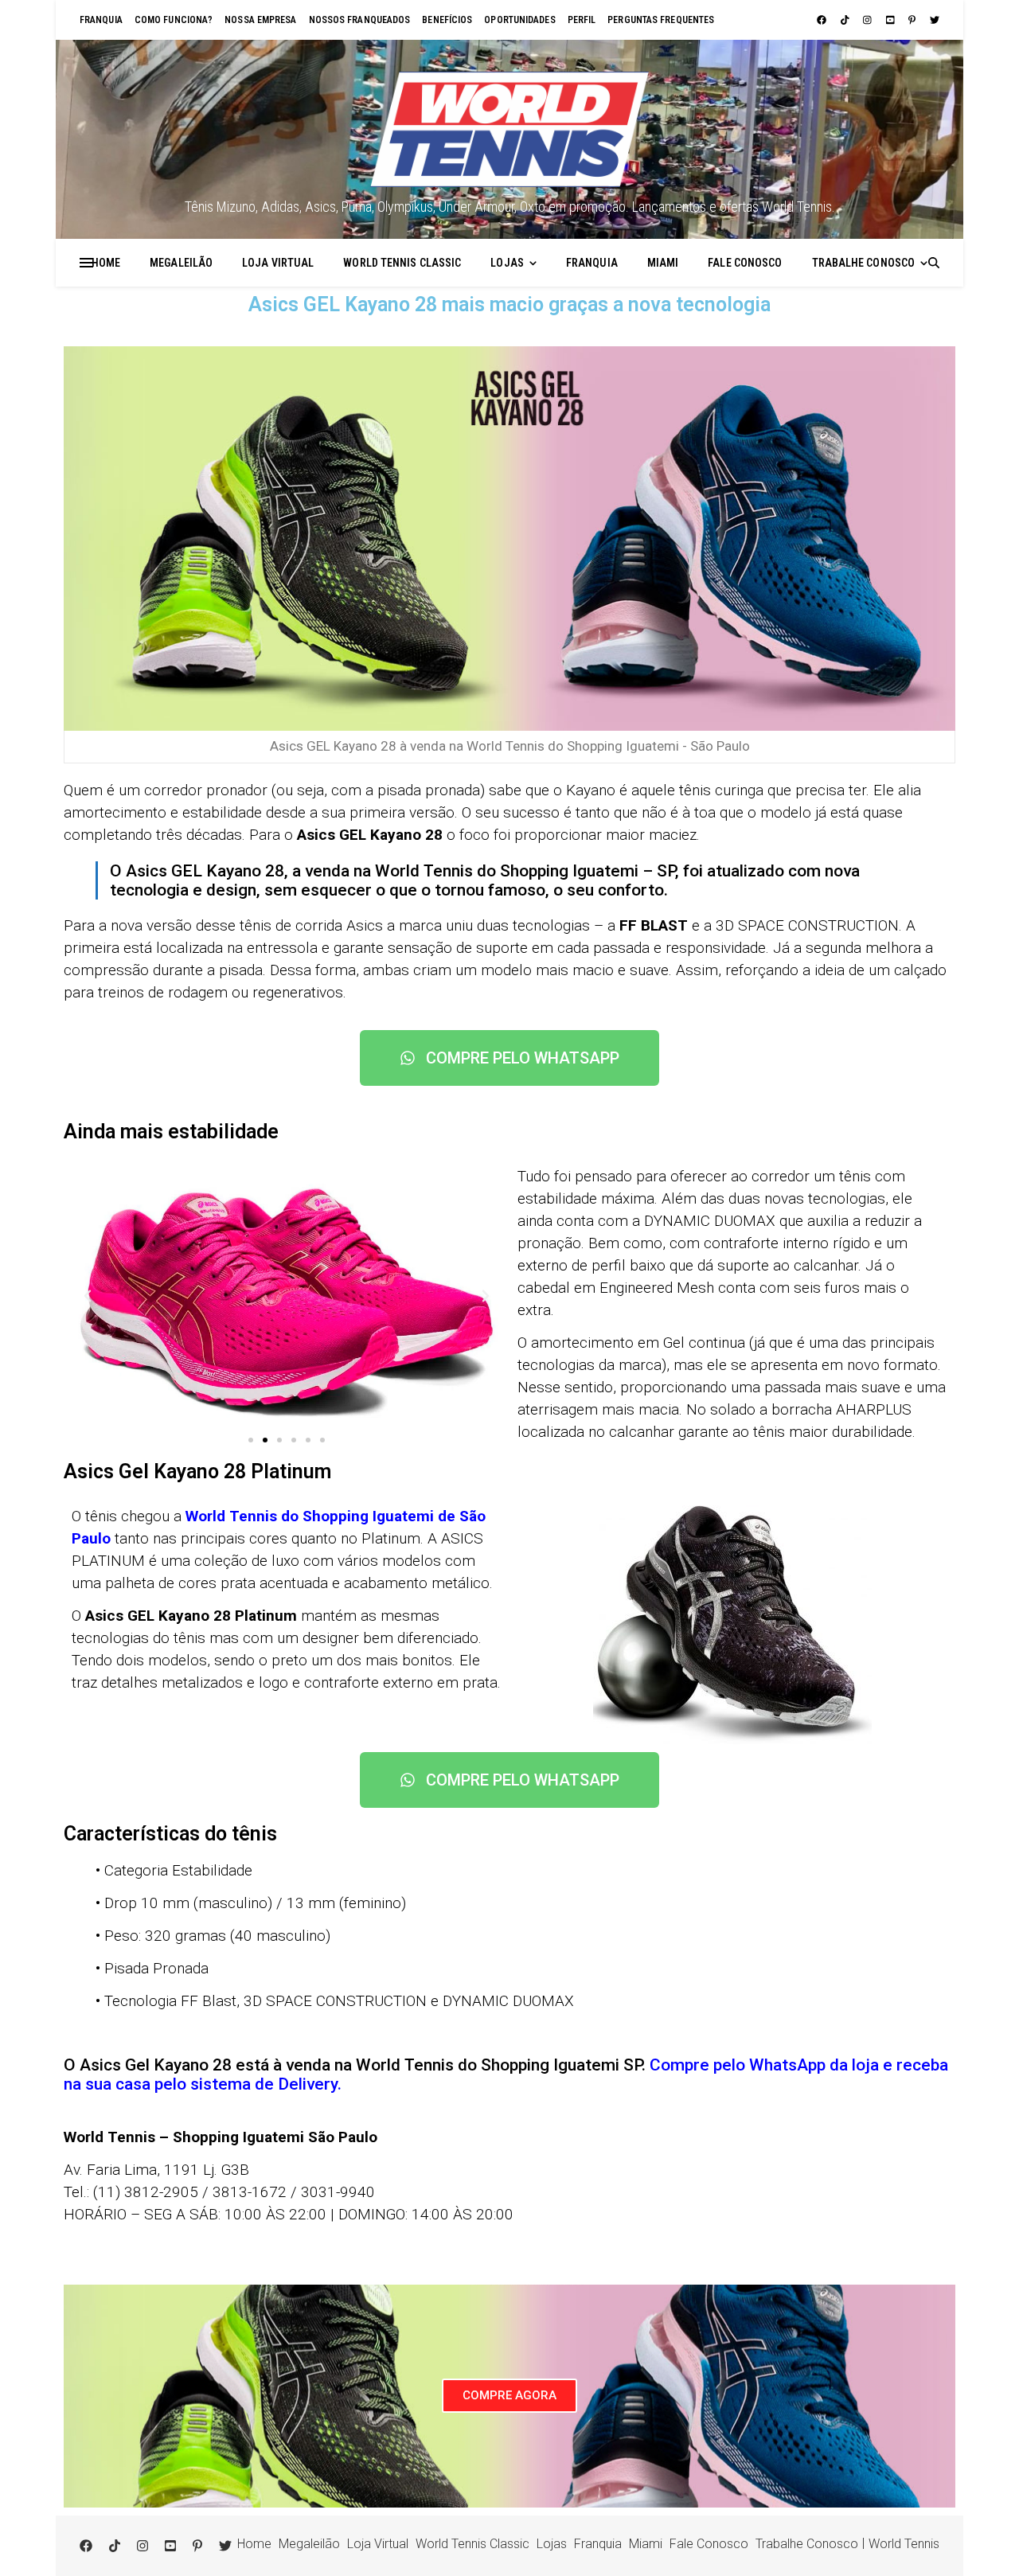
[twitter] (935, 20)
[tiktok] (846, 20)
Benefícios (447, 20)
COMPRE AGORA (509, 2395)
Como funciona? (174, 20)
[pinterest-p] (913, 20)
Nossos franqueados (360, 20)
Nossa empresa (260, 20)
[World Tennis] (509, 129)
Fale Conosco (745, 263)
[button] (88, 1296)
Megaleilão (181, 263)
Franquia (101, 20)
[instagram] (869, 20)
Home (106, 263)
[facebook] (823, 20)
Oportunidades (519, 20)
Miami (663, 263)
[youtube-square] (892, 20)
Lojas (507, 263)
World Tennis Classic (402, 263)
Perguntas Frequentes (661, 20)
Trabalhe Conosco (864, 263)
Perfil (582, 20)
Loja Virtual (278, 263)
